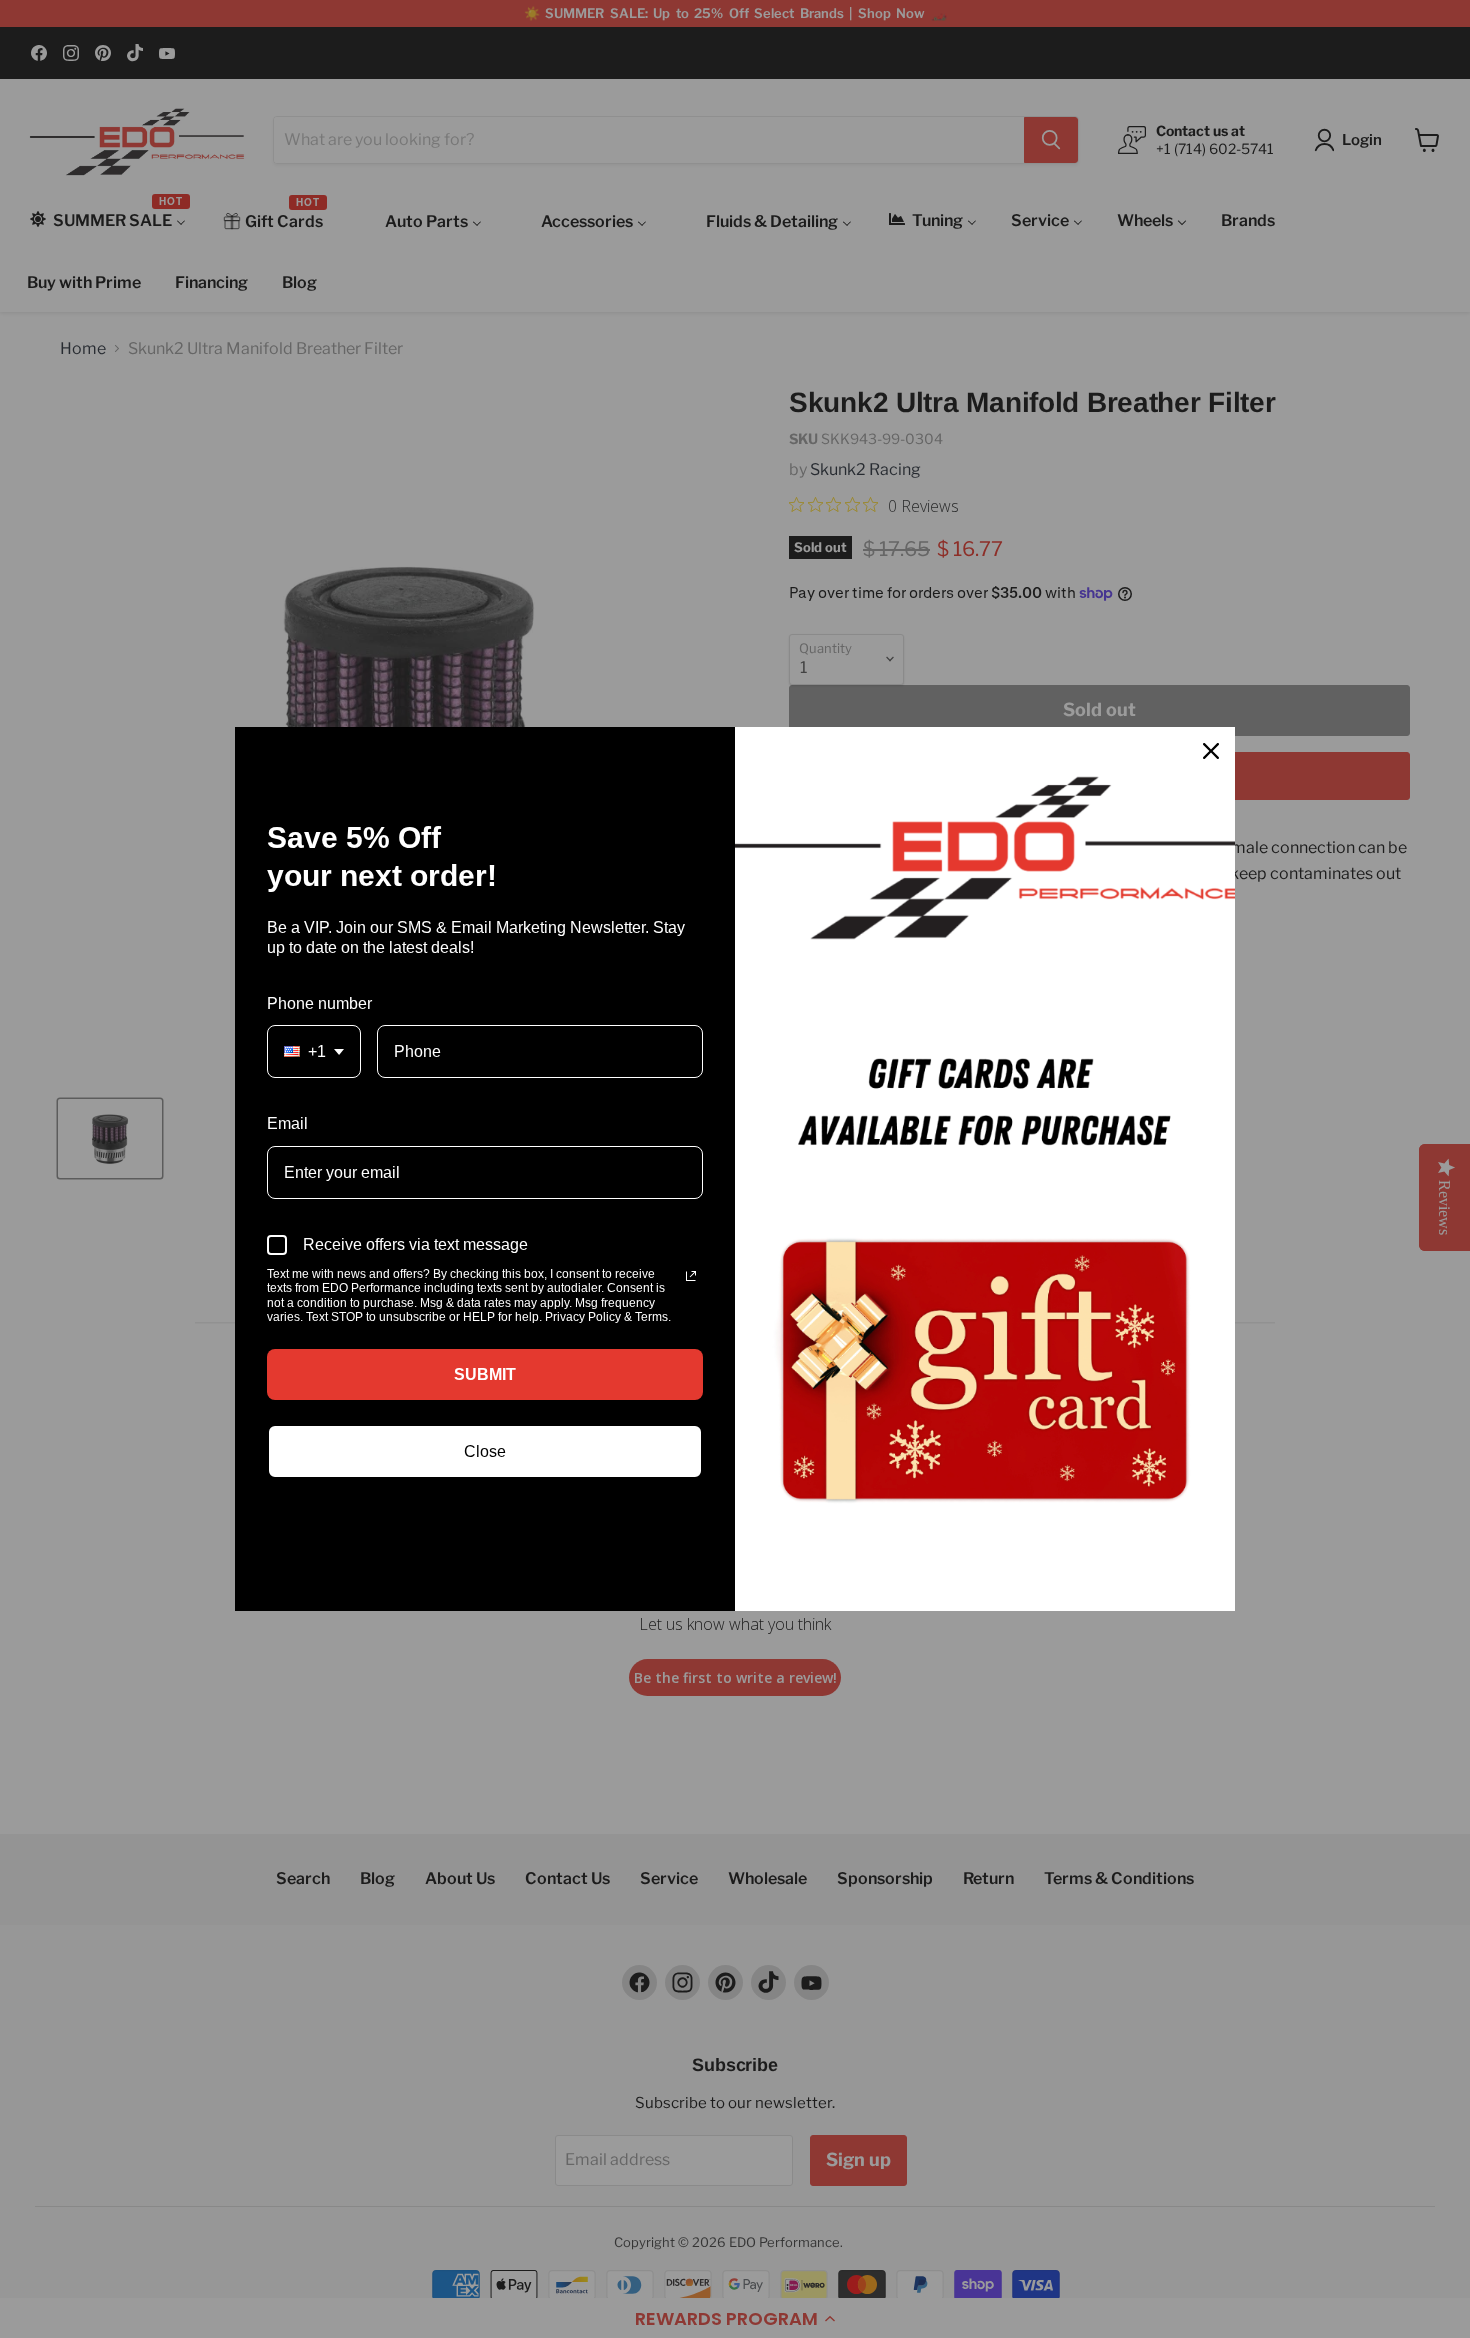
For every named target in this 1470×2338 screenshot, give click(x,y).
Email (287, 1123)
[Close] (1211, 751)
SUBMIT (485, 1374)
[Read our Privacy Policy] (691, 1276)
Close (485, 1451)
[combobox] (314, 1051)
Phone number (319, 1003)
